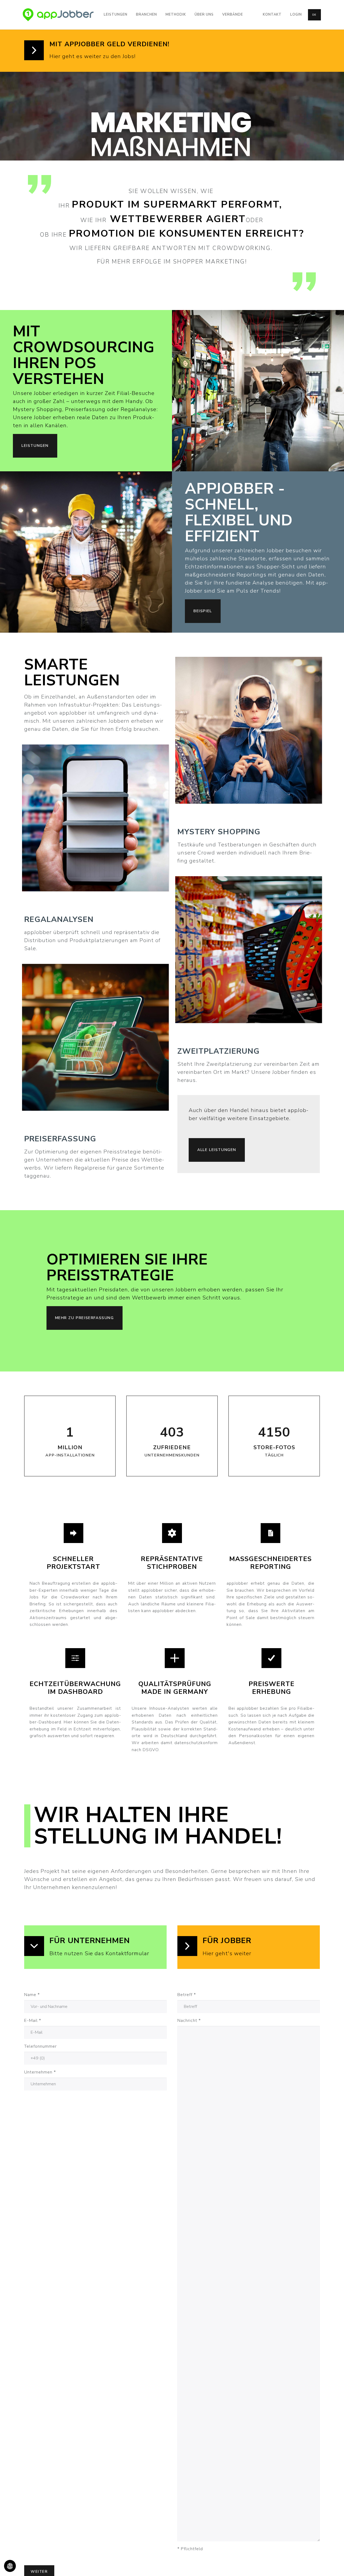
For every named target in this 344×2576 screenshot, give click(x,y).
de (314, 15)
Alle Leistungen (217, 1150)
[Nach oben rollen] (332, 2564)
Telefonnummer (40, 2046)
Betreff (187, 1995)
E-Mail (33, 2021)
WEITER (95, 829)
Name (32, 1995)
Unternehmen (40, 2072)
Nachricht (189, 2021)
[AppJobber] (58, 15)
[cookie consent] (10, 2566)
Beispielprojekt (74, 1320)
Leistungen (35, 446)
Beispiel (203, 611)
